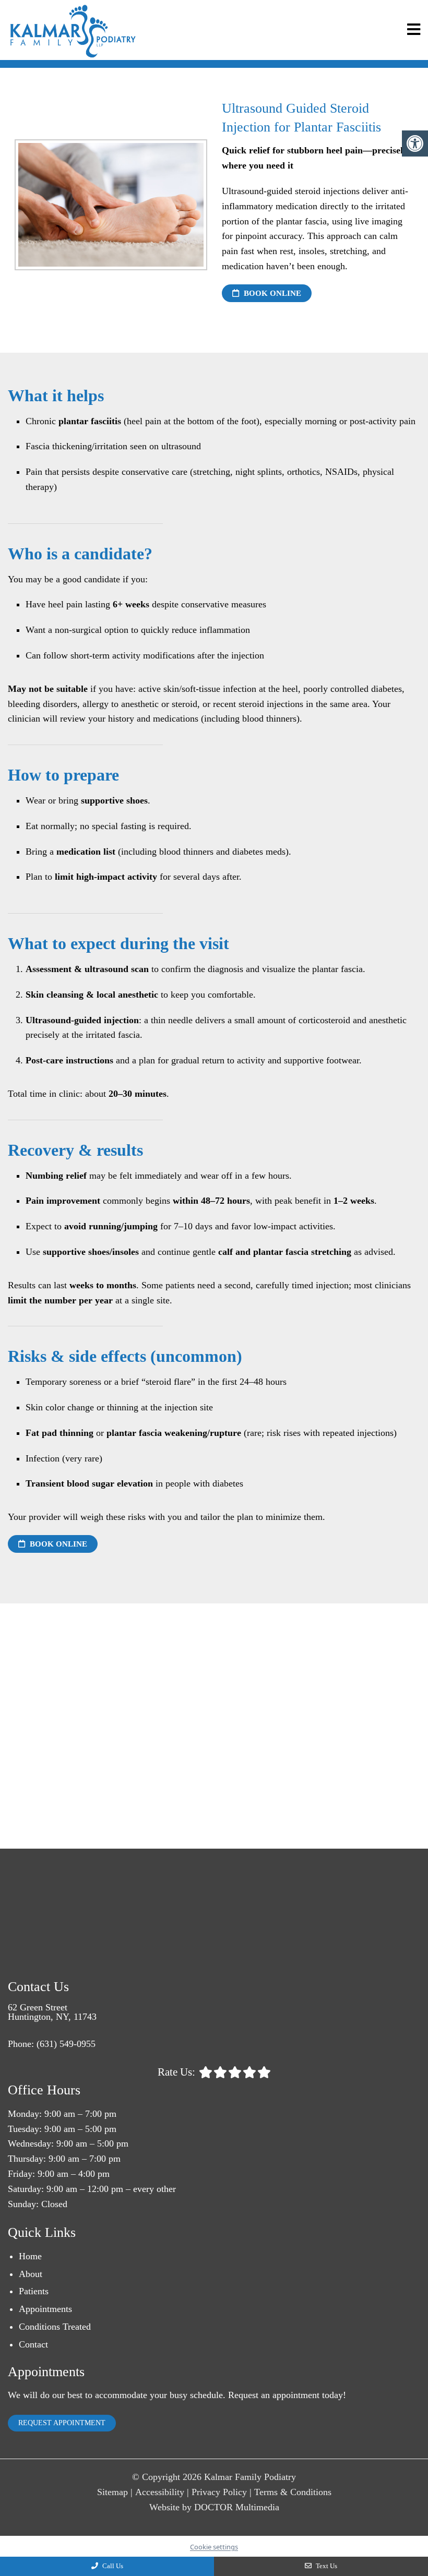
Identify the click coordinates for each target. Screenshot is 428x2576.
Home (30, 2256)
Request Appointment (62, 2423)
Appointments (45, 2309)
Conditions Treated (55, 2327)
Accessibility (160, 2492)
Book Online (271, 293)
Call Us (112, 2566)
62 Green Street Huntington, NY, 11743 (52, 2012)
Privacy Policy (219, 2492)
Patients (34, 2291)
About (31, 2274)
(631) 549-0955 (66, 2044)
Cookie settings (214, 2547)
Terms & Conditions (293, 2492)
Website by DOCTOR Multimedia (214, 2507)
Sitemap (112, 2492)
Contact (33, 2344)
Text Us (326, 2566)
